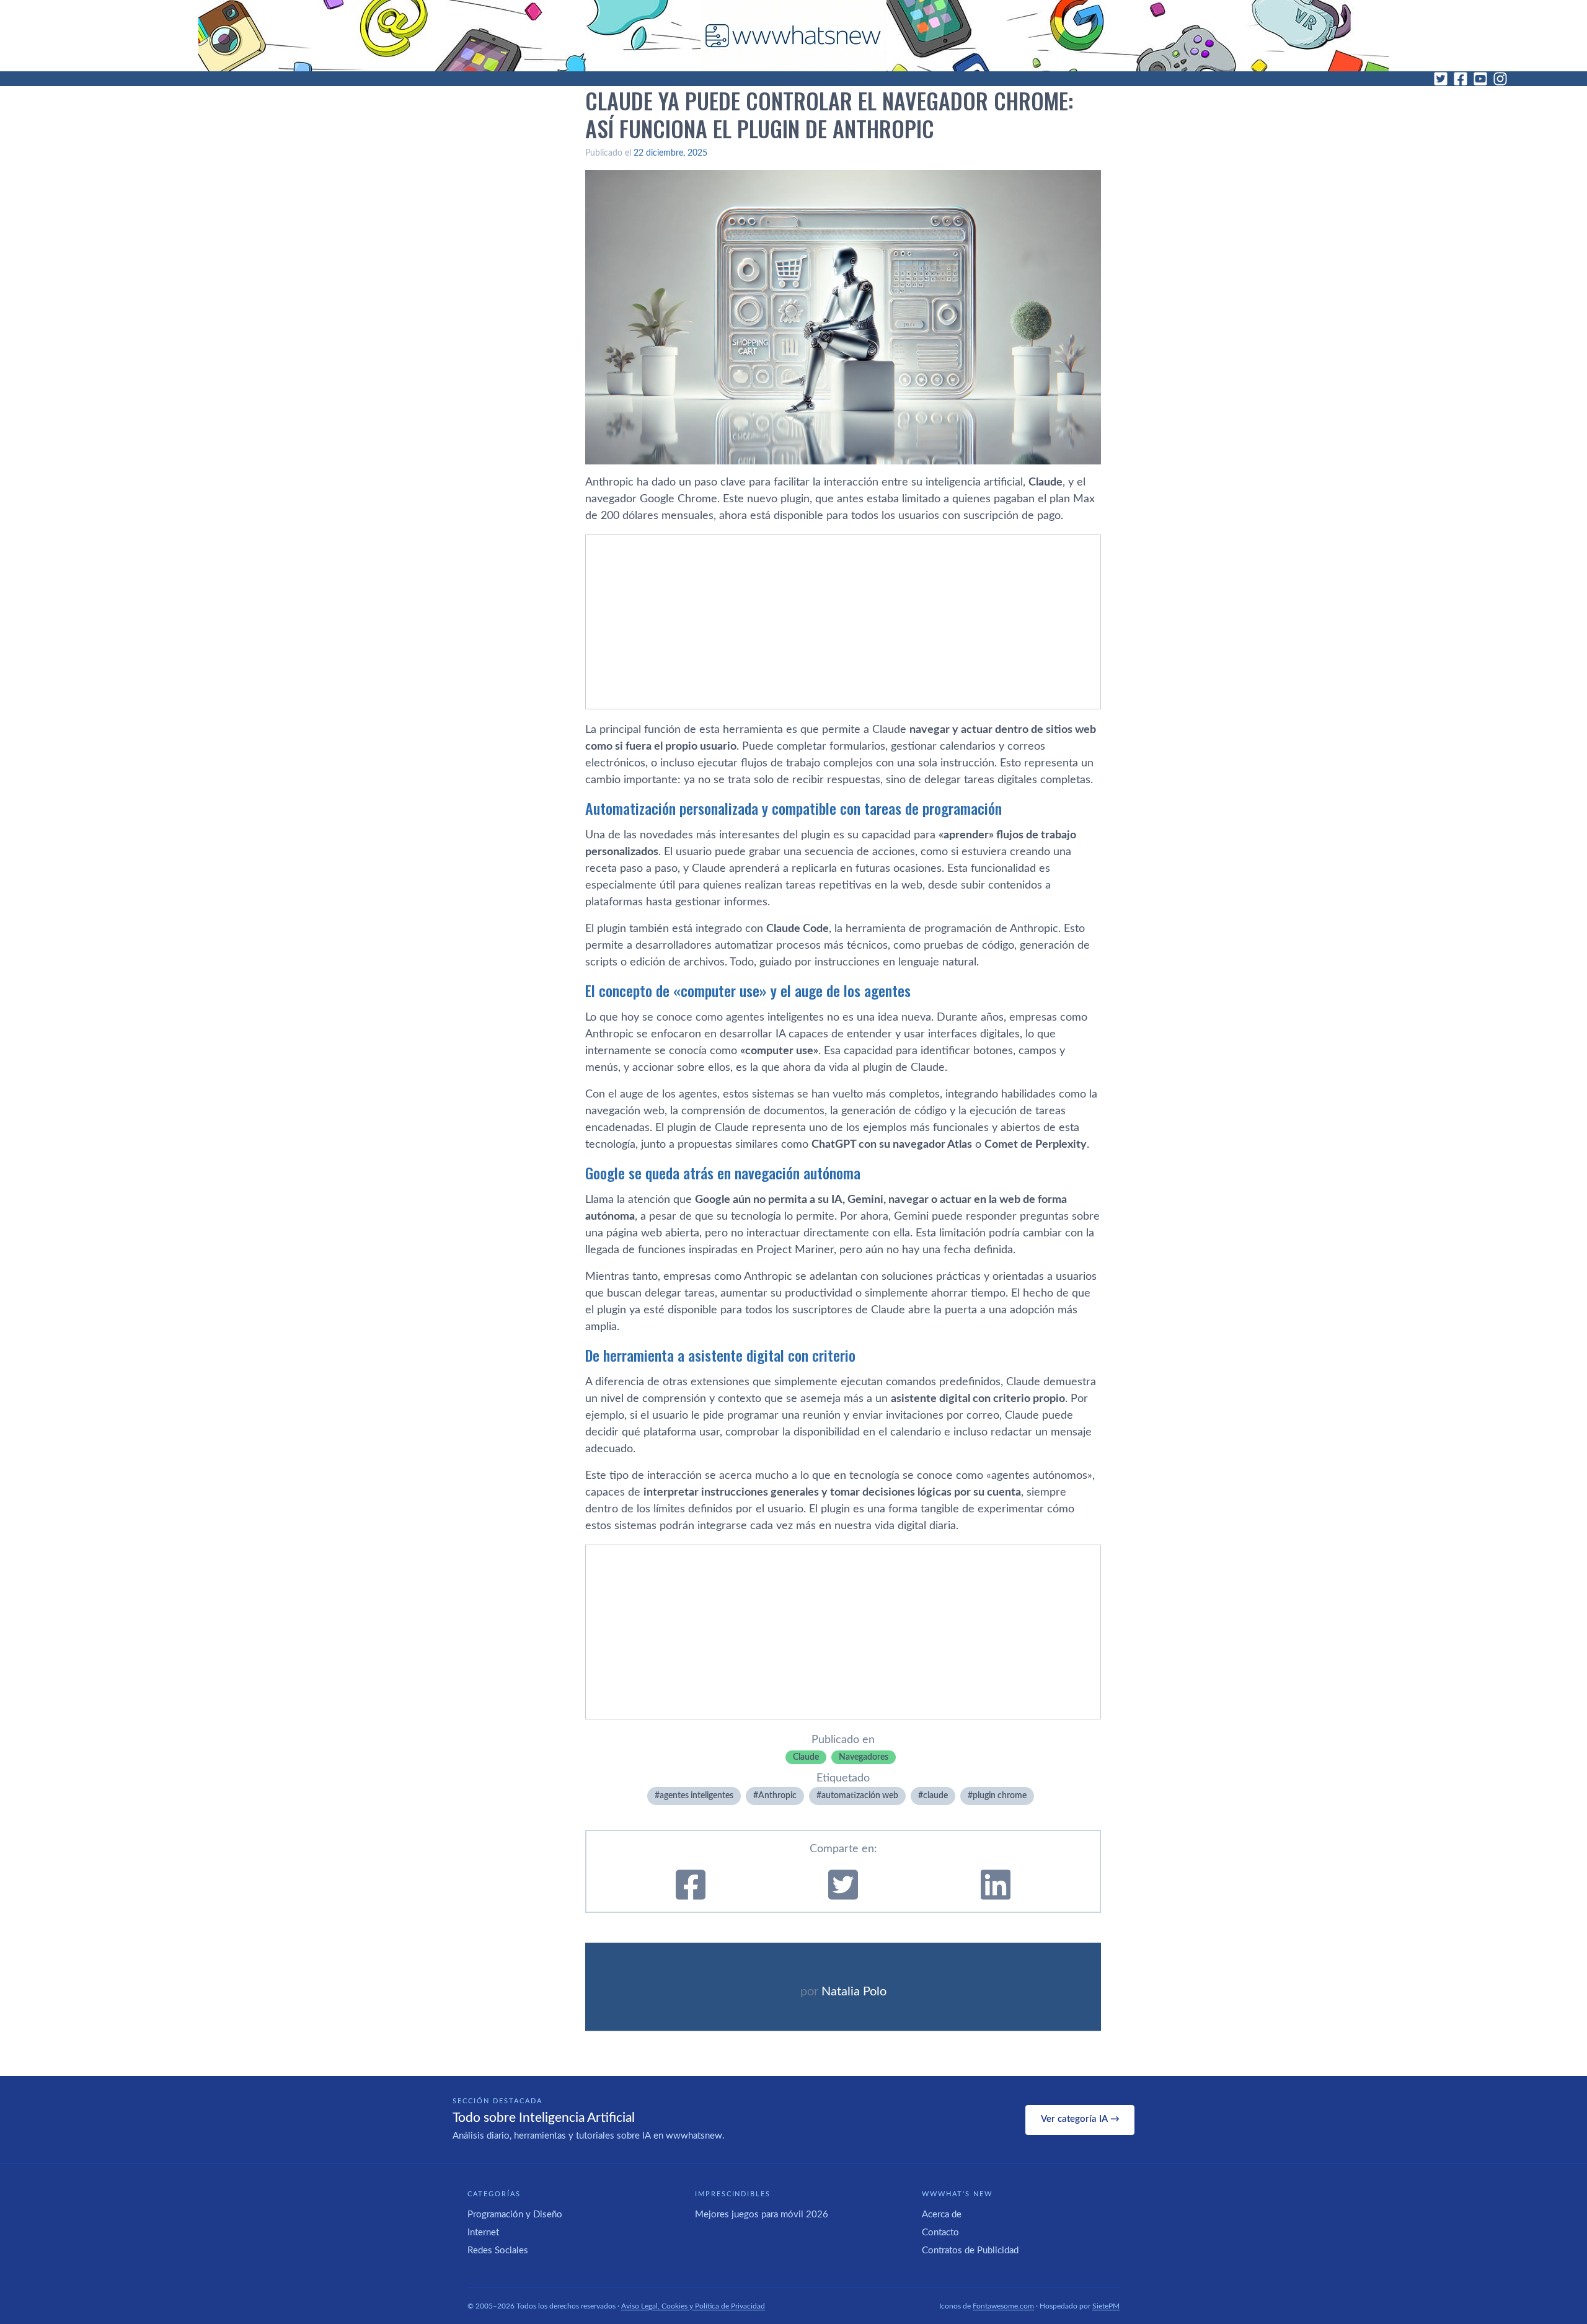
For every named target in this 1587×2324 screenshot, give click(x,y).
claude (935, 1796)
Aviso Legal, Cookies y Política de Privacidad (693, 2306)
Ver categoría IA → (1080, 2119)
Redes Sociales (498, 2251)
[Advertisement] (843, 622)
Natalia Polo (854, 1992)
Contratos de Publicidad (970, 2251)
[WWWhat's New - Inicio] (793, 36)
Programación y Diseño (515, 2215)
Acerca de (942, 2215)
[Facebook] (1461, 79)
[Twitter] (1441, 79)
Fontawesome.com (1003, 2306)
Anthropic (777, 1796)
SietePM (1106, 2306)
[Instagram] (1500, 79)
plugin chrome (1000, 1796)
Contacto (940, 2233)
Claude (806, 1757)
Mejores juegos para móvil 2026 (762, 2215)
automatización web (860, 1796)
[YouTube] (1480, 79)
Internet (483, 2233)
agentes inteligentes (696, 1796)
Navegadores (864, 1757)
